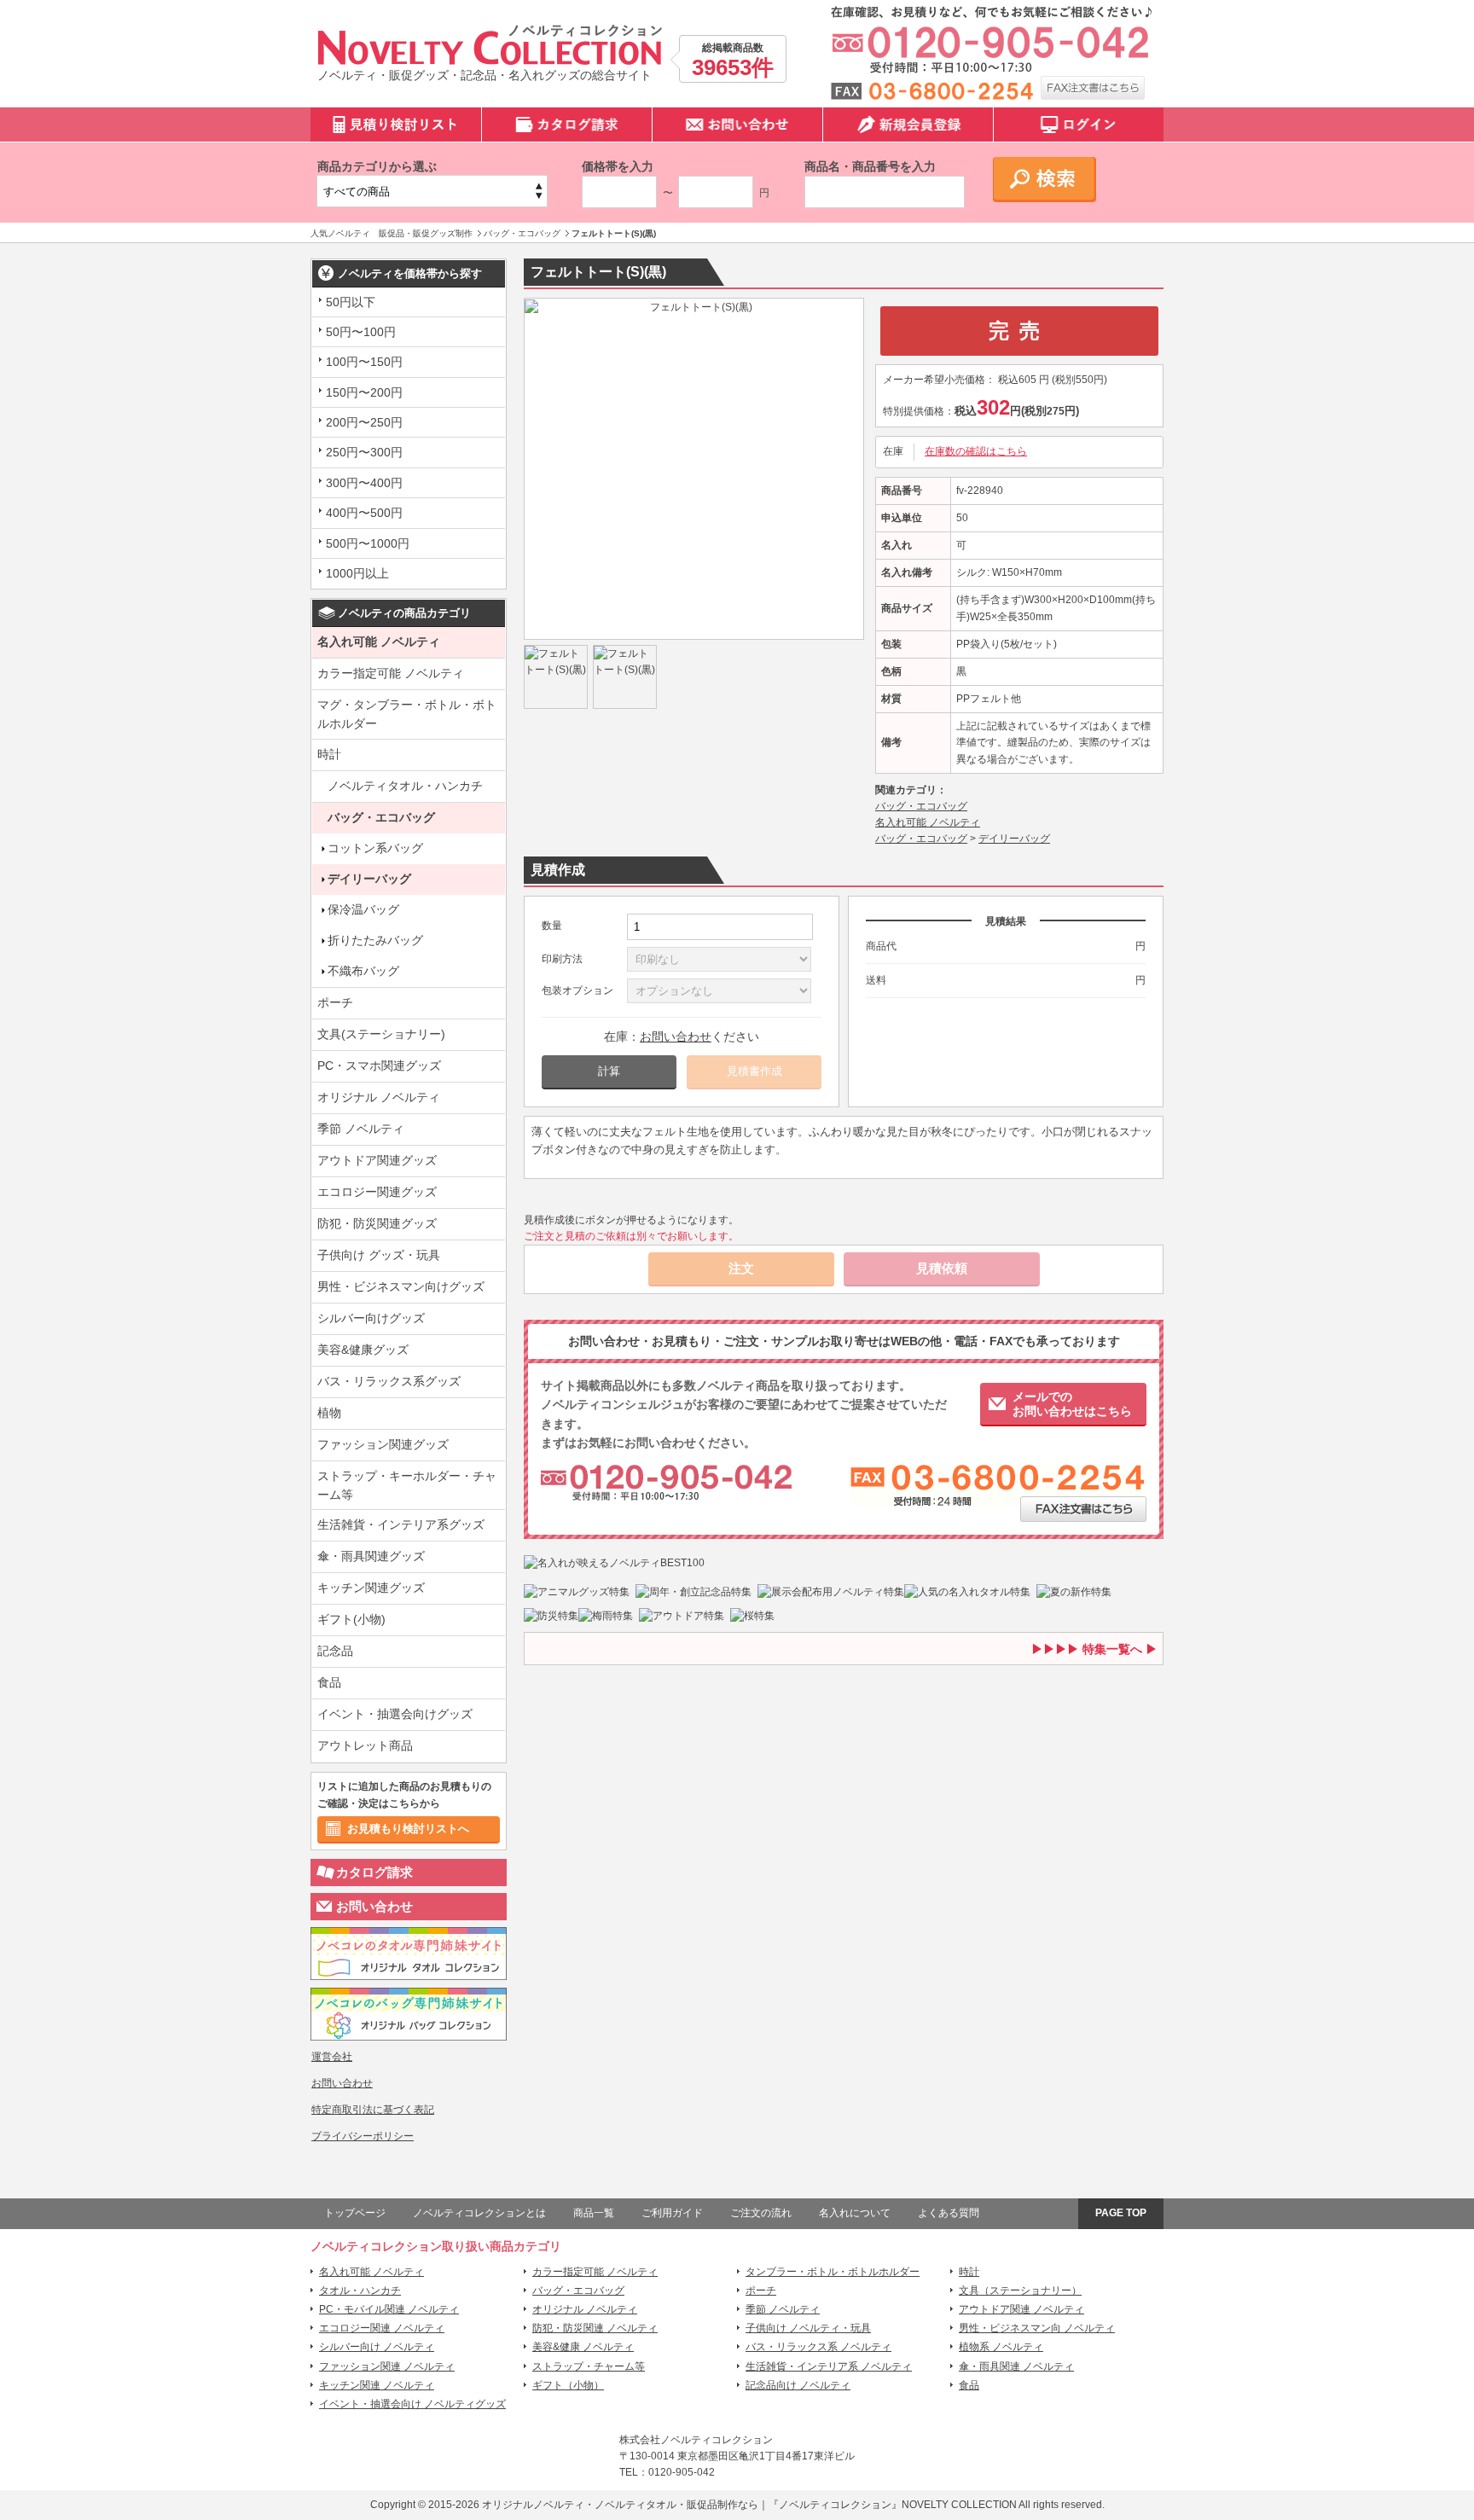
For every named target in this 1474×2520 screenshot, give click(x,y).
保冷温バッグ (363, 909)
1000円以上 (357, 573)
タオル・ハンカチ (360, 2291)
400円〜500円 (364, 513)
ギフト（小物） (568, 2385)
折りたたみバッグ (375, 940)
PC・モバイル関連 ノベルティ (389, 2309)
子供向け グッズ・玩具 (379, 1255)
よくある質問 (949, 2213)
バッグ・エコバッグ (381, 817)
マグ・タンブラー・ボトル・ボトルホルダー (407, 714)
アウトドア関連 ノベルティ (1021, 2309)
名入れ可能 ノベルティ (379, 642)
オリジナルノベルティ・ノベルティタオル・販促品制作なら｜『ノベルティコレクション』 (692, 2505)
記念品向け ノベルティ (798, 2385)
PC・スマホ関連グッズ (379, 1065)
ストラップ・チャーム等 (589, 2366)
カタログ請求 (374, 1872)
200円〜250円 (364, 422)
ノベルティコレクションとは (479, 2213)
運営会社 (332, 2057)
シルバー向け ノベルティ (377, 2347)
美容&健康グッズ (363, 1350)
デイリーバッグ (369, 879)
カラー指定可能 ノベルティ (391, 673)
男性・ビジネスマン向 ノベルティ (1037, 2328)
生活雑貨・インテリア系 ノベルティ (829, 2366)
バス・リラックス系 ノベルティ (818, 2347)
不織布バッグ (363, 971)
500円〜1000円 (368, 543)
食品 (329, 1682)
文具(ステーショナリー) (381, 1034)
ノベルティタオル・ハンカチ (405, 786)
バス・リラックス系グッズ (389, 1381)
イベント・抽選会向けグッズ (395, 1714)
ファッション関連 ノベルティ (387, 2366)
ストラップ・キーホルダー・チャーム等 (407, 1485)
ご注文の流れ (761, 2213)
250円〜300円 (364, 452)
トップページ (355, 2213)
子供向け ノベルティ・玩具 (808, 2328)
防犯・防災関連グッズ (377, 1223)
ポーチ (335, 1002)
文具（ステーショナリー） (1020, 2291)
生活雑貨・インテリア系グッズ (401, 1524)
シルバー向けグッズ (371, 1318)
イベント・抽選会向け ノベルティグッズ (412, 2404)
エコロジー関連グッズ (377, 1192)
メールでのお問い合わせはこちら (1072, 1404)
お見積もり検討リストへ (408, 1829)
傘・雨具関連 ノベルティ (1016, 2366)
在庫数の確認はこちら (976, 451)
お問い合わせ (374, 1906)
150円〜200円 (364, 392)
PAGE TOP (1121, 2213)
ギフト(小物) (351, 1619)
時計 (329, 754)
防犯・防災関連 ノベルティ (595, 2328)
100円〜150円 (364, 362)
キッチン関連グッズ (371, 1588)
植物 (329, 1413)
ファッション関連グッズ (383, 1444)
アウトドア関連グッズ (377, 1160)
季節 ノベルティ (361, 1129)
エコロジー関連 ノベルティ (382, 2328)
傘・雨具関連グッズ (371, 1556)
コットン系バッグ (375, 848)
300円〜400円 (364, 483)
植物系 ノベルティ (1001, 2347)
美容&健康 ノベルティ (583, 2347)
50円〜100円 (361, 332)
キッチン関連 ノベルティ (377, 2385)
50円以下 (351, 302)
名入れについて (855, 2213)
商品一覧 (594, 2213)
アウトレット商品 (365, 1745)
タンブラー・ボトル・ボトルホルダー (833, 2272)
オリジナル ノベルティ (379, 1097)
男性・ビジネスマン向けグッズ (401, 1286)
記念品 (335, 1651)
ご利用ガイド (672, 2213)
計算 (609, 1071)
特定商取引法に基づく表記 (373, 2110)
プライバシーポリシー (363, 2136)
